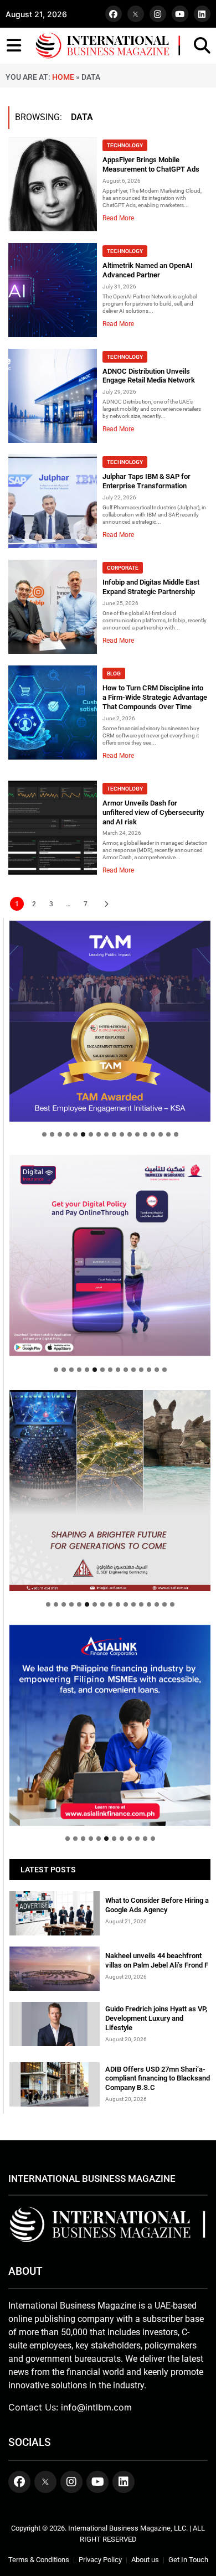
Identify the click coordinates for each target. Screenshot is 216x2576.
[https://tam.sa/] (110, 1021)
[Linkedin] (202, 14)
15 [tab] (153, 1134)
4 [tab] (68, 1134)
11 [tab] (122, 1134)
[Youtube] (180, 14)
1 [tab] (44, 1134)
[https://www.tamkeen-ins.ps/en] (110, 1255)
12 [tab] (130, 1134)
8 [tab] (99, 1134)
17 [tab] (168, 1134)
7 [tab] (91, 1134)
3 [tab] (60, 1134)
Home (63, 77)
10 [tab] (114, 1134)
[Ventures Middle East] (110, 1715)
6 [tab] (83, 1134)
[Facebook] (114, 14)
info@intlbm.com (96, 2407)
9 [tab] (106, 1134)
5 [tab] (75, 1134)
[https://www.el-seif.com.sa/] (110, 1491)
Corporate (123, 568)
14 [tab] (145, 1134)
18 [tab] (176, 1134)
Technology (125, 145)
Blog (114, 673)
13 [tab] (137, 1134)
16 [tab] (161, 1134)
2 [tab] (52, 1134)
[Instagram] (158, 14)
